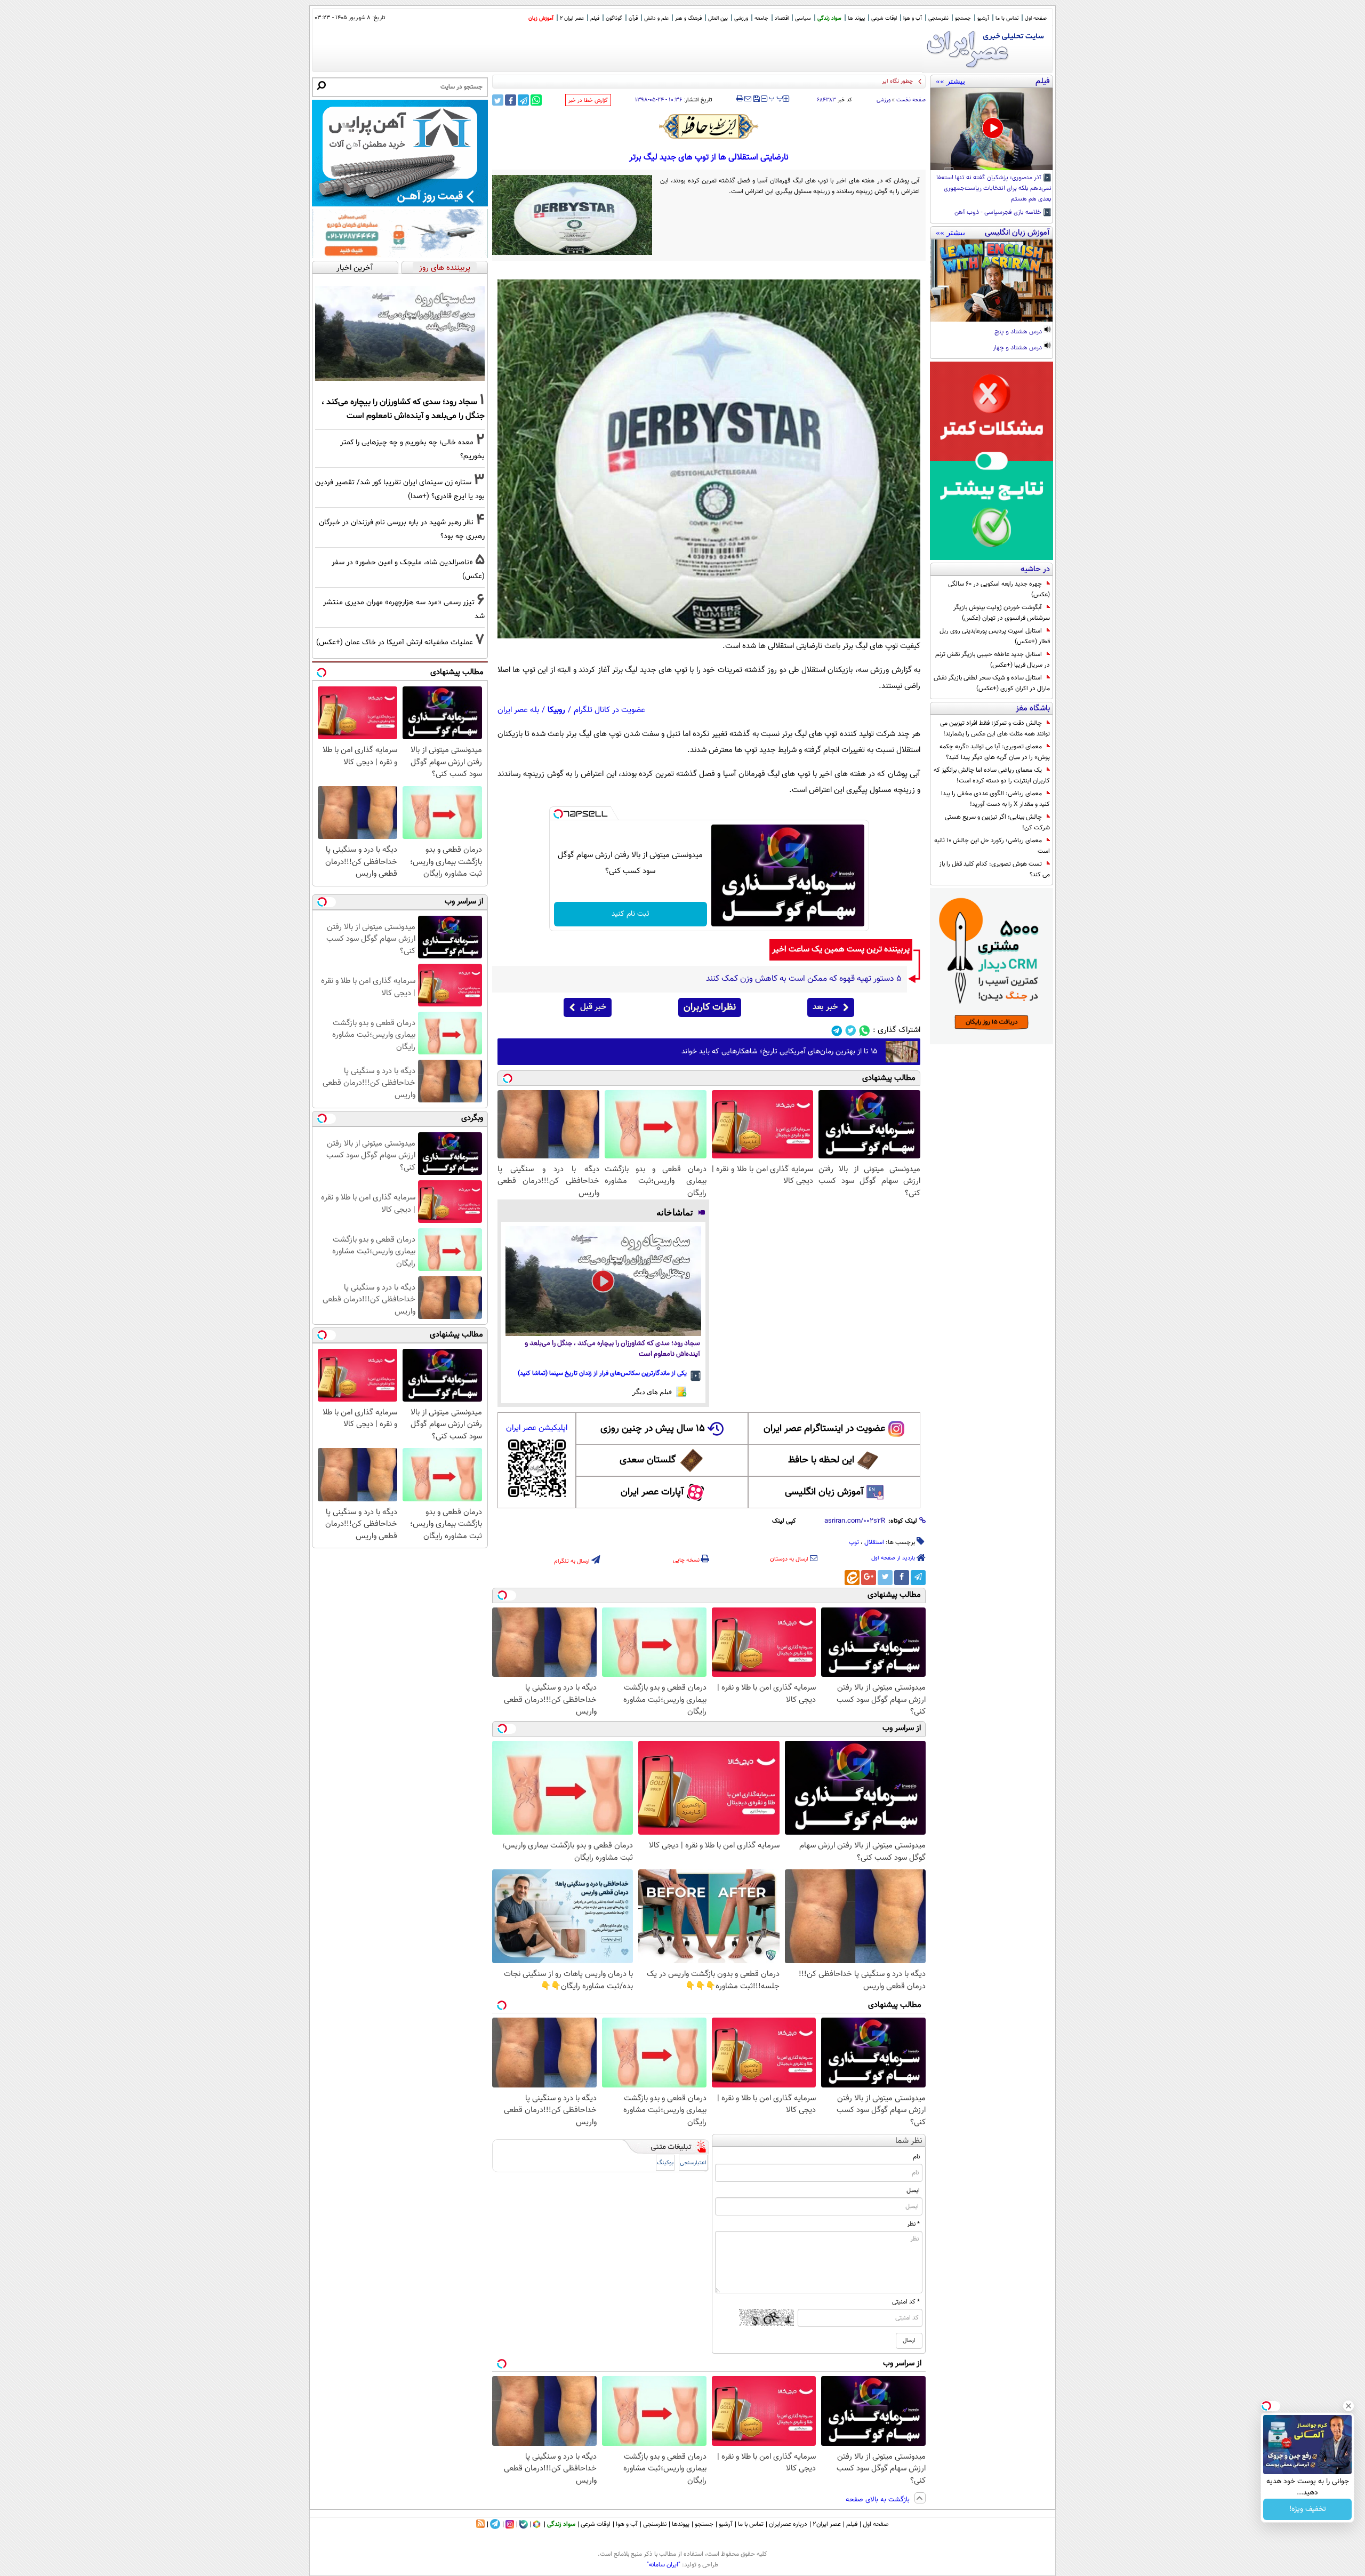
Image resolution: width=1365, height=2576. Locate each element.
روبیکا (556, 710)
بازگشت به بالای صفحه (879, 2500)
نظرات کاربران (710, 1007)
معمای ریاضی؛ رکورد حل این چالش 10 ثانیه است (992, 846)
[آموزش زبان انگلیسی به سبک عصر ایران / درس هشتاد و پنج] (991, 281)
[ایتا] (852, 1578)
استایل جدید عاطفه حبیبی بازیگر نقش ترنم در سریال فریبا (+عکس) (993, 660)
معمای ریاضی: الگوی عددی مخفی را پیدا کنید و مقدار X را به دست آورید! (995, 799)
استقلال (874, 1542)
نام (916, 2157)
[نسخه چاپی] (740, 99)
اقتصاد (782, 18)
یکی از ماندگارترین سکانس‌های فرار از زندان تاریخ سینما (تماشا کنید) (602, 1373)
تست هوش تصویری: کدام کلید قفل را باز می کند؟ (994, 869)
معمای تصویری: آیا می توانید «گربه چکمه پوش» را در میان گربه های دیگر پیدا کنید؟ (995, 752)
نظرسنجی (938, 18)
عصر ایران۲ (827, 2524)
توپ (854, 1542)
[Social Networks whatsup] (865, 1031)
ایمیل (913, 2190)
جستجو (963, 18)
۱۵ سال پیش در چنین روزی (653, 1429)
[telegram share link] (523, 100)
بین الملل (718, 18)
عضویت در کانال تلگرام (609, 710)
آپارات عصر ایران (652, 1492)
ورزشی (741, 18)
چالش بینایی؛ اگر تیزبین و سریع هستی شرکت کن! (997, 822)
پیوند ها (856, 18)
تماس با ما (1007, 18)
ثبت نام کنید (631, 914)
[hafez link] (709, 126)
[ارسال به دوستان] (748, 99)
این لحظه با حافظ (821, 1460)
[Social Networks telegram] (837, 1031)
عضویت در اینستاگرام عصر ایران (824, 1429)
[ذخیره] (756, 99)
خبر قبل (593, 1007)
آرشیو (983, 18)
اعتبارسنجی (693, 2163)
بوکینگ (665, 2163)
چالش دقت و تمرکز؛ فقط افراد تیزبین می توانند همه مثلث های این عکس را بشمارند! (995, 729)
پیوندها (681, 2524)
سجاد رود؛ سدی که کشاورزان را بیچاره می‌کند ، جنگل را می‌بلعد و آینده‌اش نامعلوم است (612, 1349)
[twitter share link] (498, 100)
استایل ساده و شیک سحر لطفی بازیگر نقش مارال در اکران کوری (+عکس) (992, 683)
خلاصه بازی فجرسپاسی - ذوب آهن (999, 213)
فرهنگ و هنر (688, 18)
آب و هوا (913, 18)
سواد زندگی (829, 18)
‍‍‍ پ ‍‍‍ (776, 98)
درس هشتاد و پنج (1019, 332)
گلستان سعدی (648, 1460)
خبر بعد (825, 1007)
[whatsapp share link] (536, 100)
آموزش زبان (541, 18)
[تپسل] (558, 814)
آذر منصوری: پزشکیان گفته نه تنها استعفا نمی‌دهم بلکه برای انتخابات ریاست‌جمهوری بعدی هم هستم (994, 189)
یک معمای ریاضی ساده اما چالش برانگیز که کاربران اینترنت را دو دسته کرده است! (992, 775)
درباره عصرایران (788, 2524)
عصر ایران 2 (572, 18)
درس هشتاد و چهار (1018, 348)
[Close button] (1348, 2406)
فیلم (595, 18)
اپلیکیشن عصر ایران (537, 1428)
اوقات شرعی (884, 18)
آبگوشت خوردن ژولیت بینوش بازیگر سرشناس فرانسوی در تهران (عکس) (1002, 613)
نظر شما (909, 2141)
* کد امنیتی (906, 2302)
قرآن (633, 18)
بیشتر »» (950, 81)
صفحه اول (1036, 18)
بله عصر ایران (518, 710)
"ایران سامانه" (664, 2565)
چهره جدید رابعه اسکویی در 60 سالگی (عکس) (999, 589)
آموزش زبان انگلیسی (824, 1492)
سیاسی (803, 18)
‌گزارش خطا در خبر (588, 101)
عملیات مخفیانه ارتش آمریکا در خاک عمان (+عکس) (395, 642)
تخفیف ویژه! (1308, 2509)
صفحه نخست (911, 100)
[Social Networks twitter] (851, 1031)
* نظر (913, 2224)
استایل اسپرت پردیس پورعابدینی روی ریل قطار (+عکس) (995, 636)
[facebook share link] (511, 100)
